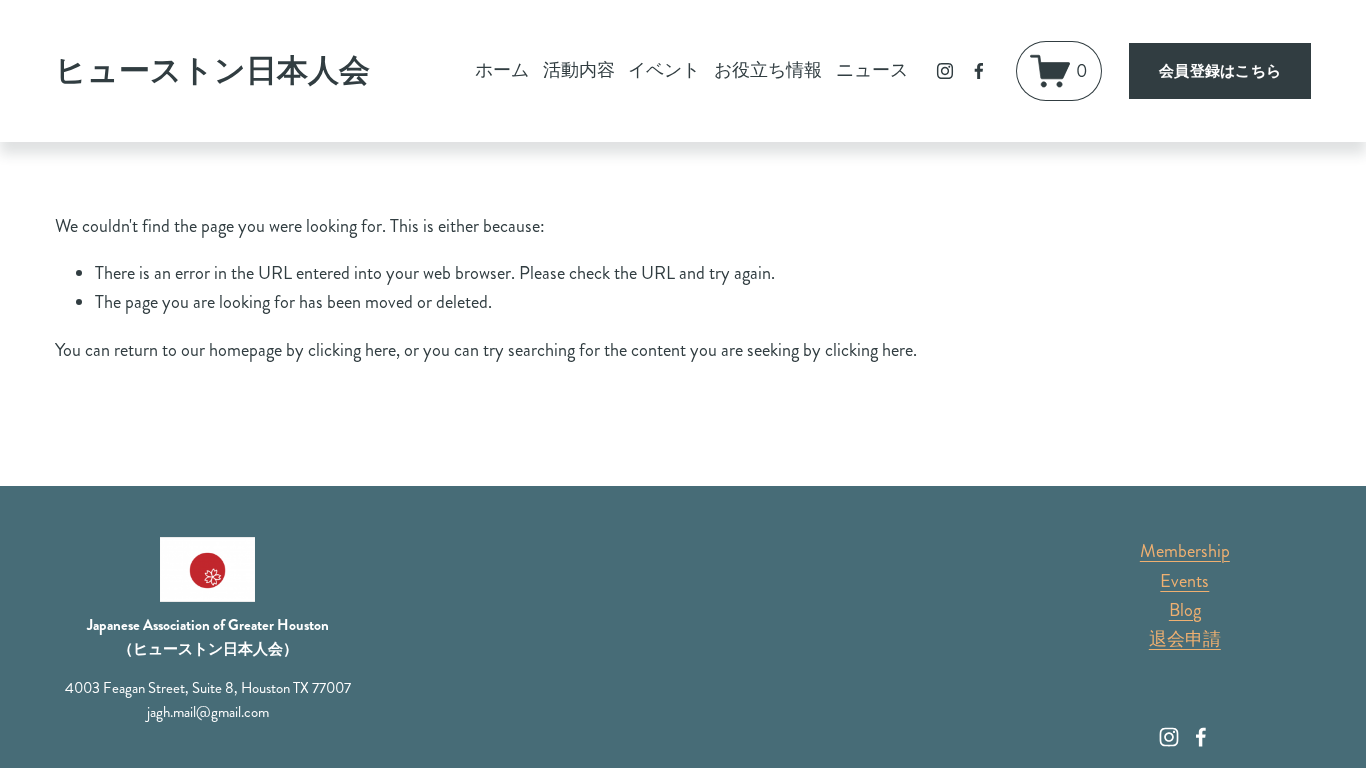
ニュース (872, 70)
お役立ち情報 (768, 70)
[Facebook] (979, 71)
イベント (664, 70)
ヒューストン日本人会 (212, 70)
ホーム (502, 70)
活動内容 (579, 70)
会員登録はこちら (1220, 71)
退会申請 (1185, 639)
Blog (1185, 610)
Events (1184, 581)
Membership (1185, 551)
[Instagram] (945, 71)
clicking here (352, 350)
